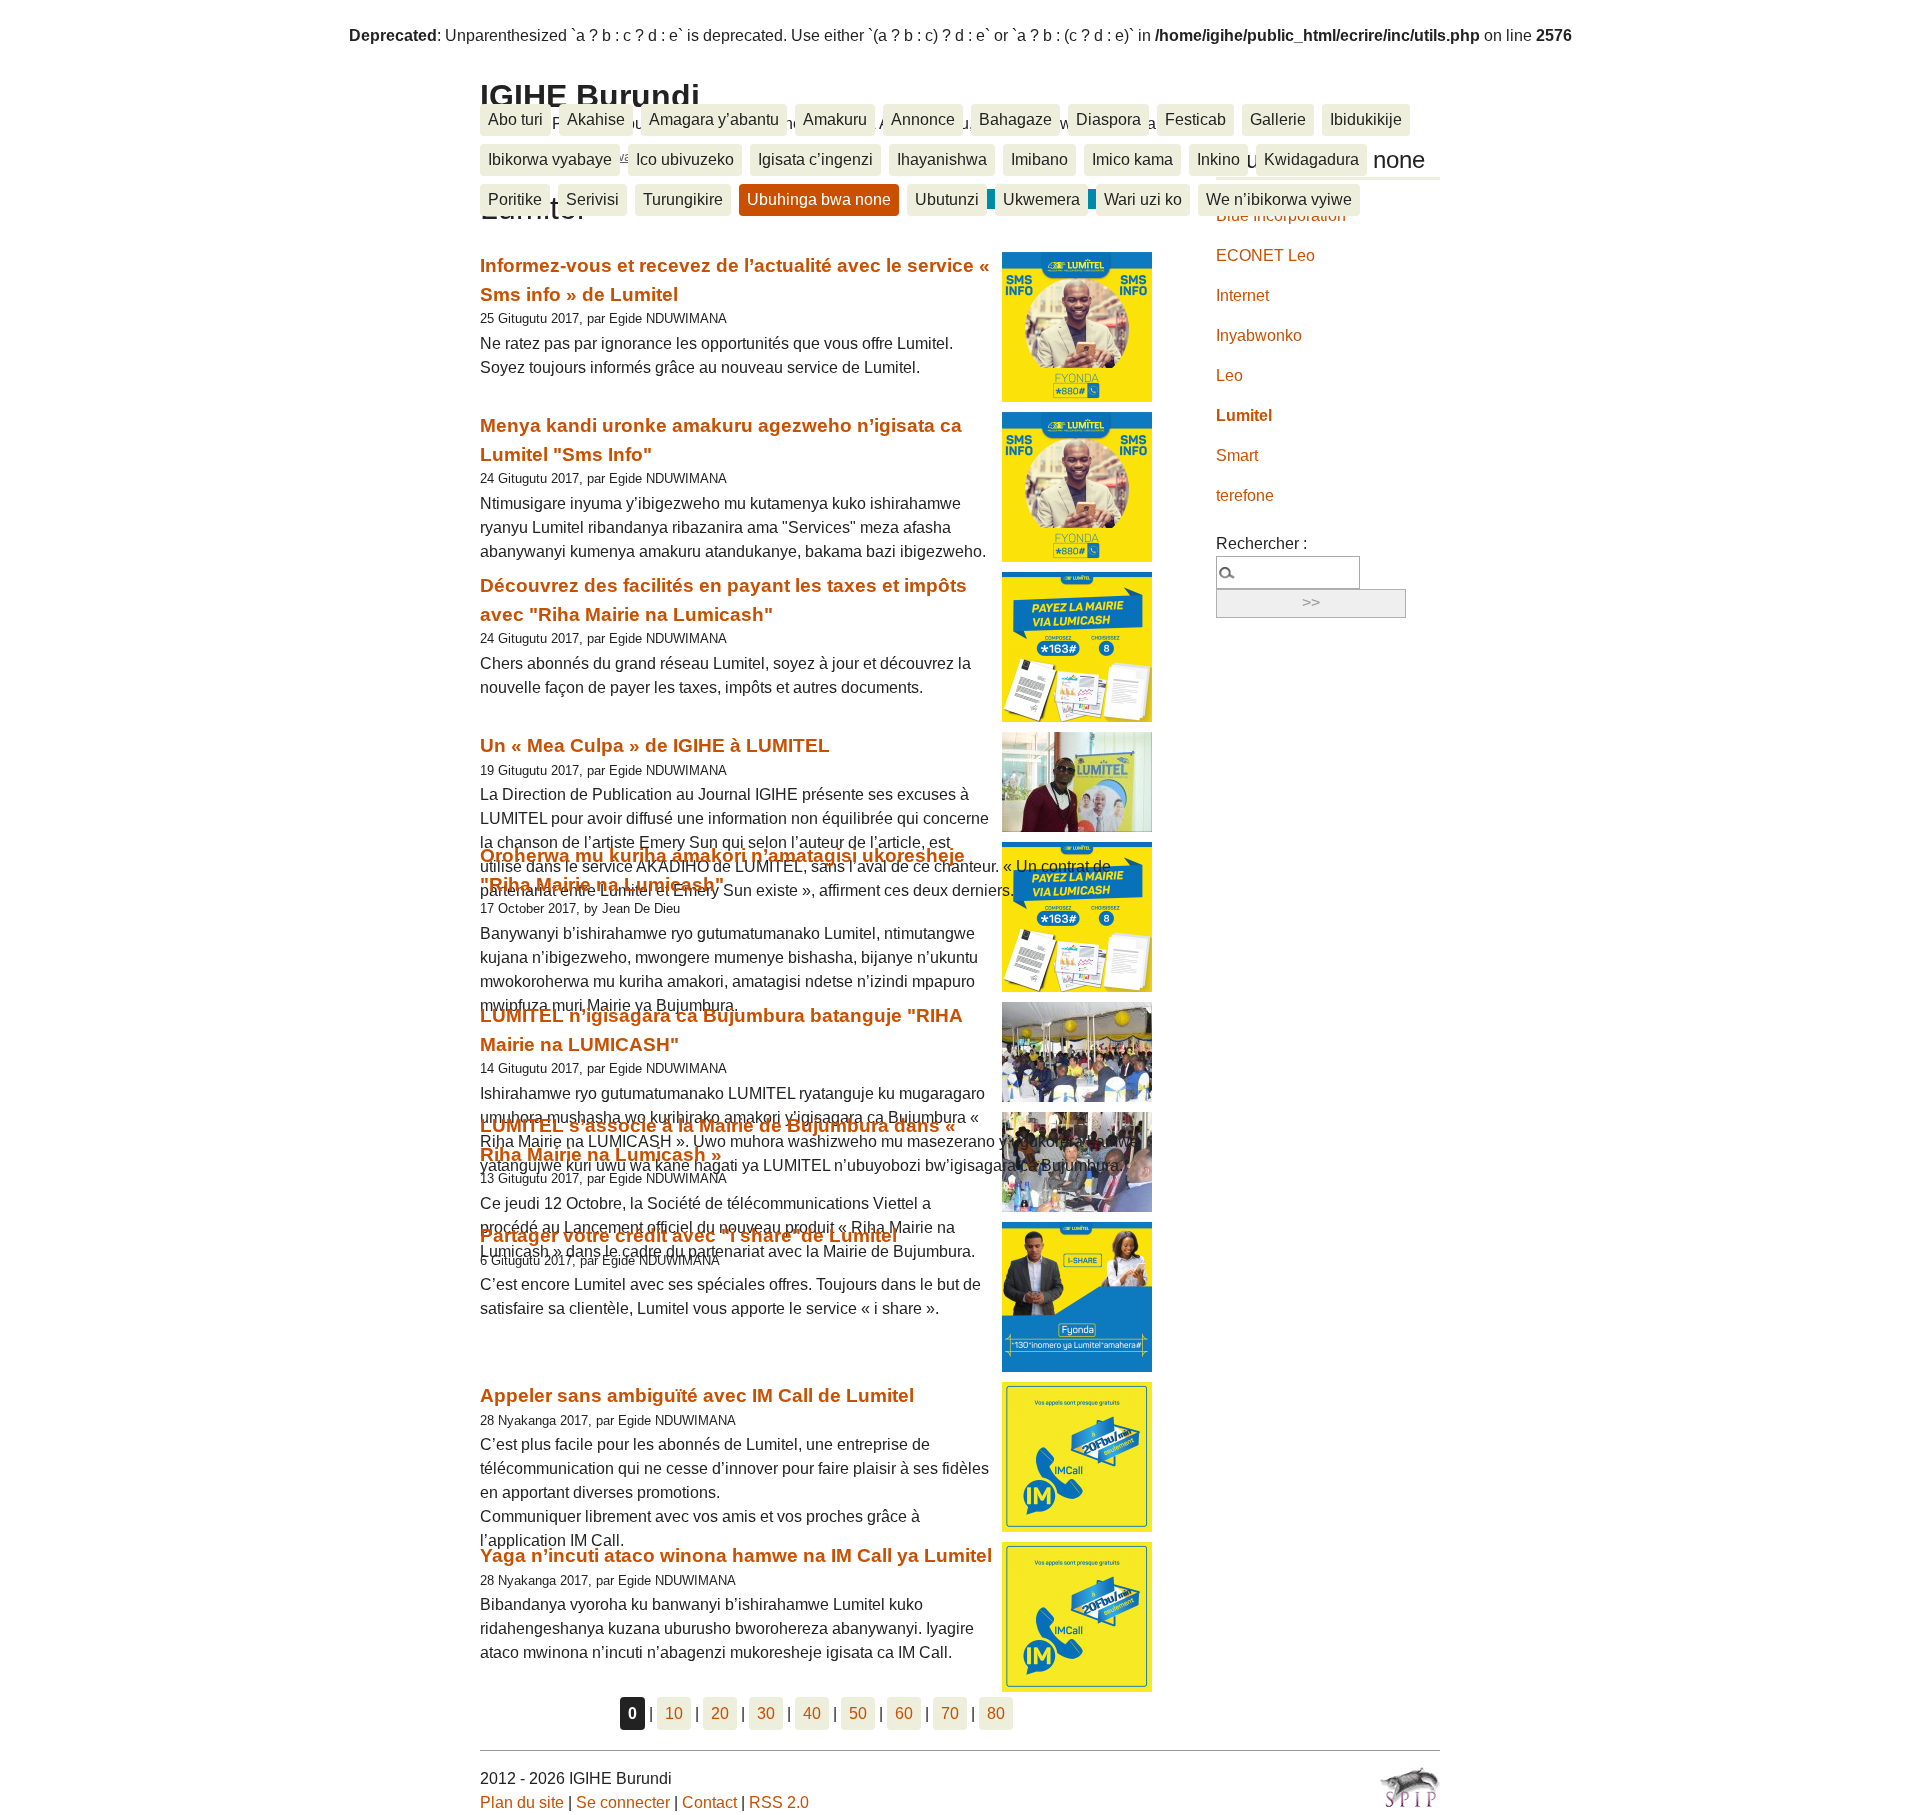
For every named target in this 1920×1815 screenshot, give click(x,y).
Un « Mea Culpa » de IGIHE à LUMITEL (655, 745)
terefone (1245, 495)
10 (674, 1713)
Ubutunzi (947, 199)
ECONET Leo (1265, 255)
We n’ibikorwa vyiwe (1279, 199)
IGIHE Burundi (590, 96)
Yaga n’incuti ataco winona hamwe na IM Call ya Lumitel (736, 1555)
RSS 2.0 (779, 1802)
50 (858, 1713)
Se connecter (623, 1802)
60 (904, 1713)
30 (766, 1713)
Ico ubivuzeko (685, 159)
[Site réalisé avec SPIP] (1410, 1787)
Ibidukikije (1366, 119)
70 (950, 1713)
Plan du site (522, 1802)
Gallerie (1278, 119)
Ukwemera (1041, 199)
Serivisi (592, 199)
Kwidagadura (1311, 159)
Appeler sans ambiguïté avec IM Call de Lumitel (697, 1395)
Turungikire (683, 199)
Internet (1242, 295)
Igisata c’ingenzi (815, 159)
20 (720, 1713)
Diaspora (1108, 119)
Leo (1229, 375)
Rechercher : (1261, 543)
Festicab (1195, 119)
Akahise (596, 119)
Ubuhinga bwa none (819, 199)
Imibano (1039, 159)
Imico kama (1132, 159)
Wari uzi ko (1143, 199)
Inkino (1218, 159)
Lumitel (1244, 415)
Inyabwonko (1259, 335)
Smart (1237, 455)
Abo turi (515, 119)
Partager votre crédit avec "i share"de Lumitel (688, 1235)
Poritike (515, 199)
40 (812, 1713)
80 (996, 1713)
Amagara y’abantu (714, 119)
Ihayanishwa (942, 159)
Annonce (923, 119)
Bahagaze (1015, 119)
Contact (709, 1802)
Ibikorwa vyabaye (550, 159)
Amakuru (835, 119)
